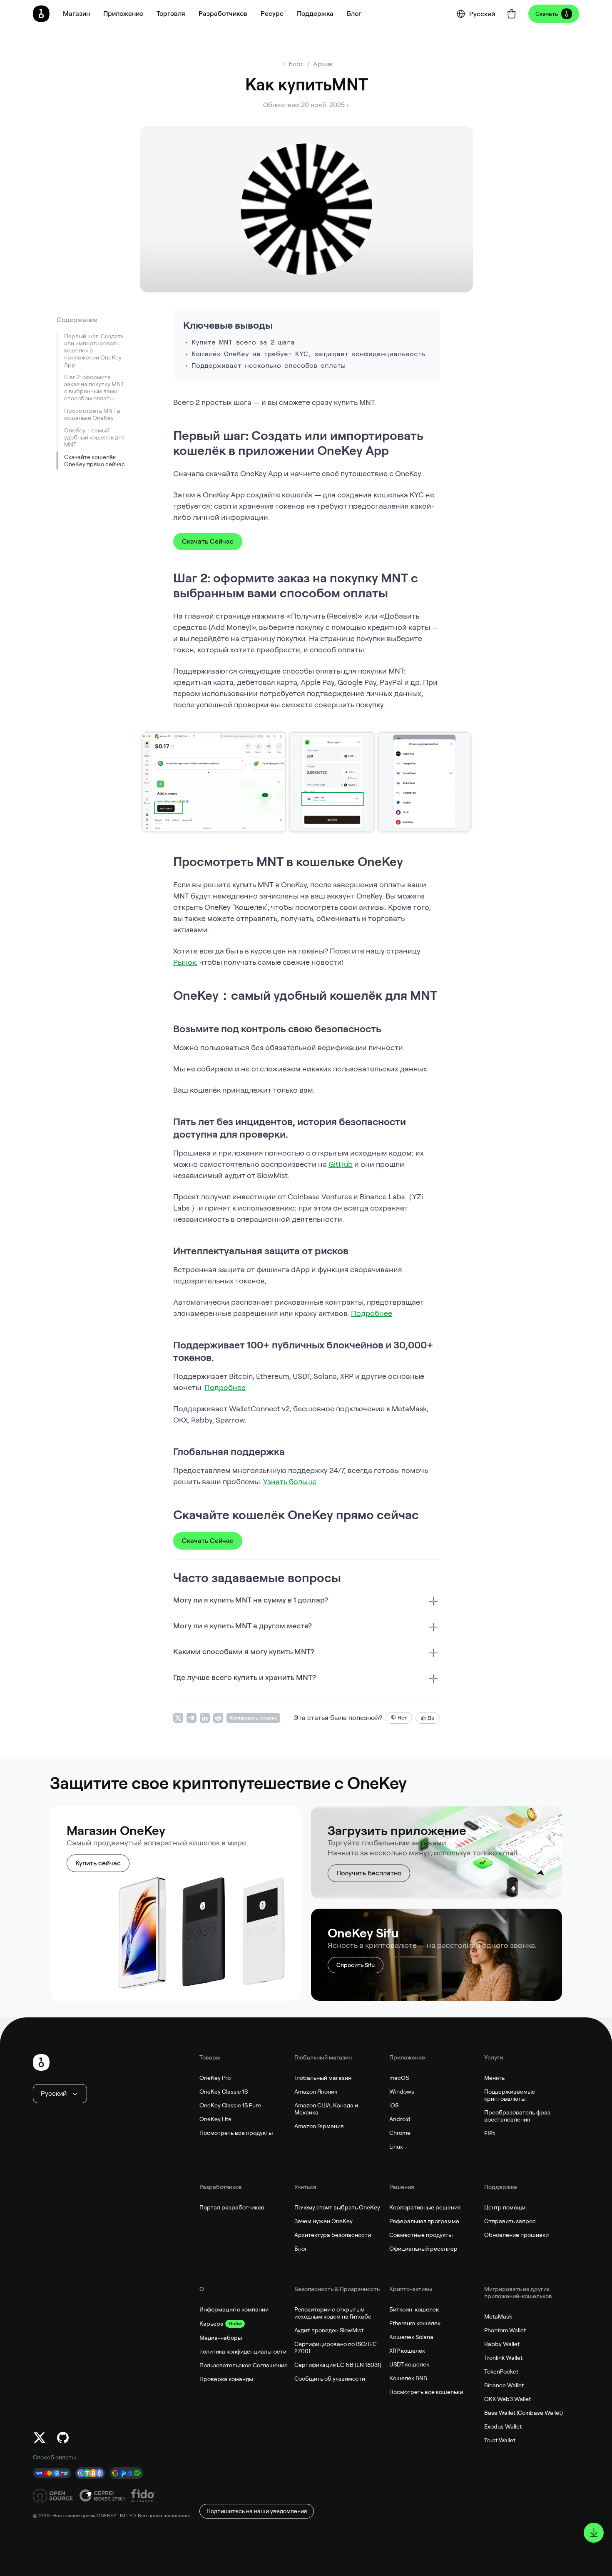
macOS (399, 2078)
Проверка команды (226, 2379)
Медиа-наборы (221, 2338)
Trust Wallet (500, 2440)
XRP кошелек (407, 2351)
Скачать (547, 14)
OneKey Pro (215, 2078)
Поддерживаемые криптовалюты (510, 2095)
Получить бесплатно (369, 1873)
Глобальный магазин (323, 2078)
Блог (301, 2249)
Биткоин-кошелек (414, 2309)
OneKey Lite (215, 2119)
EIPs (490, 2133)
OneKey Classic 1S (224, 2092)
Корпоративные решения (425, 2207)
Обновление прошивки (516, 2235)
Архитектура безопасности (333, 2235)
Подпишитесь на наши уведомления (257, 2511)
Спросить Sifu (356, 1965)
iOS (394, 2105)
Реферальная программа (424, 2221)
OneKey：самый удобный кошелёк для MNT (94, 437)
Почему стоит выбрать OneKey (337, 2207)
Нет (402, 1718)
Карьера (211, 2324)
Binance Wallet (504, 2385)
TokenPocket (501, 2371)
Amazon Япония (316, 2092)
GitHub (341, 1164)
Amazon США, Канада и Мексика (326, 2109)
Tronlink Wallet (503, 2358)
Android (400, 2119)
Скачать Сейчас (208, 541)
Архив (323, 64)
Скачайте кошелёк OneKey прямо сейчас (95, 461)
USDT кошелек (409, 2364)
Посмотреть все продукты (236, 2133)
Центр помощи (505, 2207)
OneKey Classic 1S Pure (230, 2105)
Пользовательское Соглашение (244, 2365)
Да (431, 1718)
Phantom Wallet (505, 2330)
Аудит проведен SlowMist (329, 2330)
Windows (402, 2092)
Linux (396, 2147)
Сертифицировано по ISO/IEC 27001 (336, 2348)
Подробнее (372, 1313)
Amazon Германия (319, 2126)
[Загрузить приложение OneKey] (594, 2533)
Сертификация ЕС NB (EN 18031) (338, 2365)
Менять (494, 2078)
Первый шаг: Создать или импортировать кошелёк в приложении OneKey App (94, 350)
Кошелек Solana (411, 2337)
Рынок (185, 962)
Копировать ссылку (253, 1718)
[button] (123, 14)
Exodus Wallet (503, 2426)
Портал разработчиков (232, 2207)
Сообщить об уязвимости (330, 2379)
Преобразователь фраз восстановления (517, 2116)
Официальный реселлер (423, 2249)
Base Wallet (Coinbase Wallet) (524, 2413)
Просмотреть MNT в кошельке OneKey (92, 414)
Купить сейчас (98, 1863)
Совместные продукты (421, 2235)
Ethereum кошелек (415, 2323)
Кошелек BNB (408, 2378)
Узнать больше (290, 1481)
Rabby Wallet (502, 2344)
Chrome (400, 2133)
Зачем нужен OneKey (323, 2221)
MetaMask (498, 2316)
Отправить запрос (510, 2221)
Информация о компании (234, 2309)
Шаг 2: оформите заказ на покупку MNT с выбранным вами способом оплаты (94, 388)
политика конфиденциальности (243, 2351)
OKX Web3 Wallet (508, 2399)
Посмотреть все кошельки (426, 2392)
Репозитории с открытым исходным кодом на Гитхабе (333, 2313)
